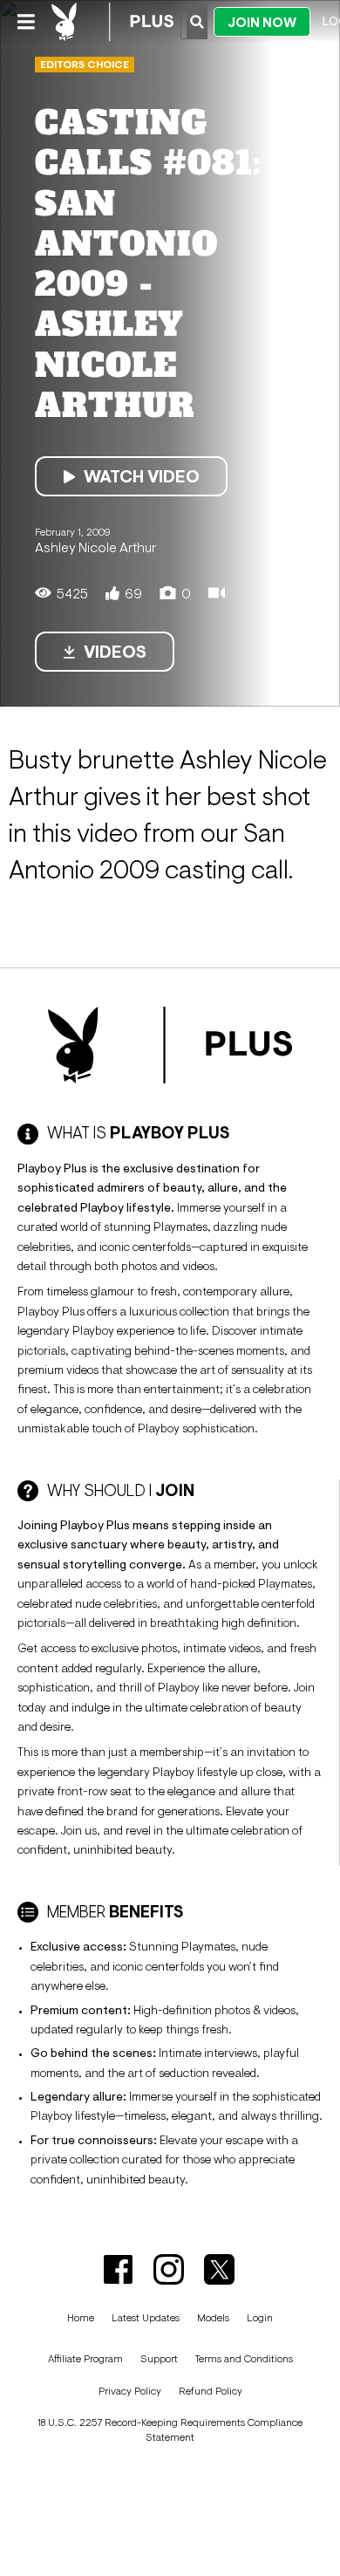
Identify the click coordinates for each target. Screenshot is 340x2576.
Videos (115, 652)
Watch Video (142, 476)
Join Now (262, 22)
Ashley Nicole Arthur (95, 547)
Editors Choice (85, 65)
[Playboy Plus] (112, 22)
